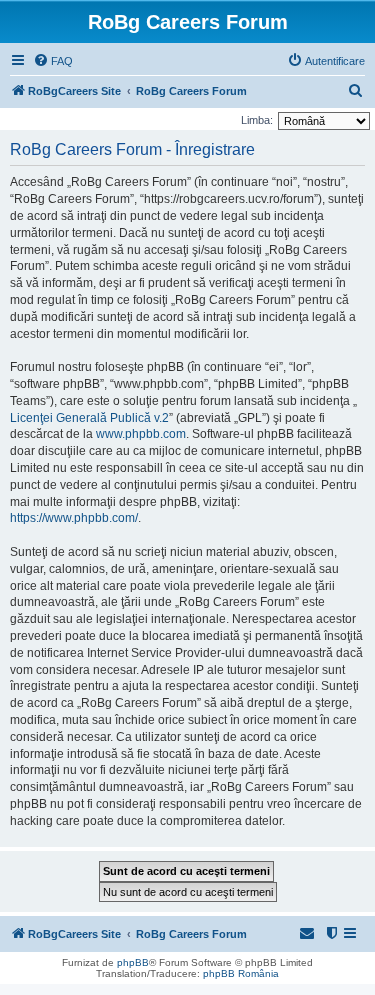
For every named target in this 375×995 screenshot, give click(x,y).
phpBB (133, 962)
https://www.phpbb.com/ (74, 518)
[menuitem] (53, 61)
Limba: (257, 120)
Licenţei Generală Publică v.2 (89, 418)
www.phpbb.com (141, 434)
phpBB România (241, 973)
